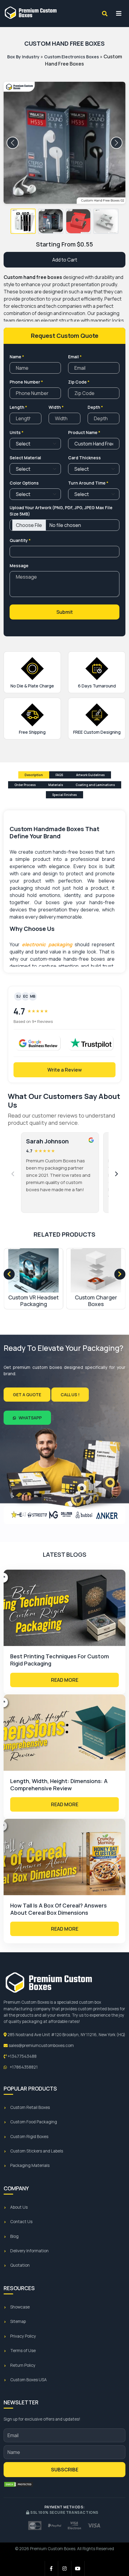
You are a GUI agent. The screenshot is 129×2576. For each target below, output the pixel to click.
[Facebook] (52, 2568)
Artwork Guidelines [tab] (90, 775)
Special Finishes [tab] (64, 795)
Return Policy (23, 2365)
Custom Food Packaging (34, 2122)
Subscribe (65, 2470)
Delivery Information (29, 2251)
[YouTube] (78, 2568)
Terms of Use (23, 2351)
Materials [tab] (56, 785)
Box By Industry (23, 57)
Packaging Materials (30, 2165)
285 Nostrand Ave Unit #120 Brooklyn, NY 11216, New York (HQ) (66, 2035)
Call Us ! (70, 1395)
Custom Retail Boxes (30, 2107)
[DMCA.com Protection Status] (19, 2484)
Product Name (84, 432)
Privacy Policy (23, 2336)
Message (19, 566)
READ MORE (65, 1680)
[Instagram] (65, 2568)
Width (56, 407)
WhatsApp (30, 1418)
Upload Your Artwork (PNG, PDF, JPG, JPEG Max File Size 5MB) (61, 511)
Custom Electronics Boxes (72, 57)
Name (17, 357)
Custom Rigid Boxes (29, 2137)
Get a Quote (27, 1395)
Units (16, 432)
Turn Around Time (88, 483)
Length (18, 407)
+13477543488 (22, 2056)
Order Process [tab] (25, 785)
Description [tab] (34, 775)
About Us (19, 2207)
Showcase (20, 2307)
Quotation (20, 2265)
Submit (65, 612)
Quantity (20, 540)
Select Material (25, 458)
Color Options (24, 483)
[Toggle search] (105, 14)
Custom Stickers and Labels (37, 2151)
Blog (14, 2236)
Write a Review (65, 1070)
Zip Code (79, 382)
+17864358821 (23, 2067)
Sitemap (18, 2321)
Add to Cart (65, 260)
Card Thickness (84, 458)
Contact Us (21, 2222)
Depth (95, 407)
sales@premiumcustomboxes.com (41, 2045)
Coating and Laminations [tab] (95, 785)
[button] (23, 221)
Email (75, 357)
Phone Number (26, 382)
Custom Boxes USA (28, 2380)
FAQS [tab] (60, 775)
